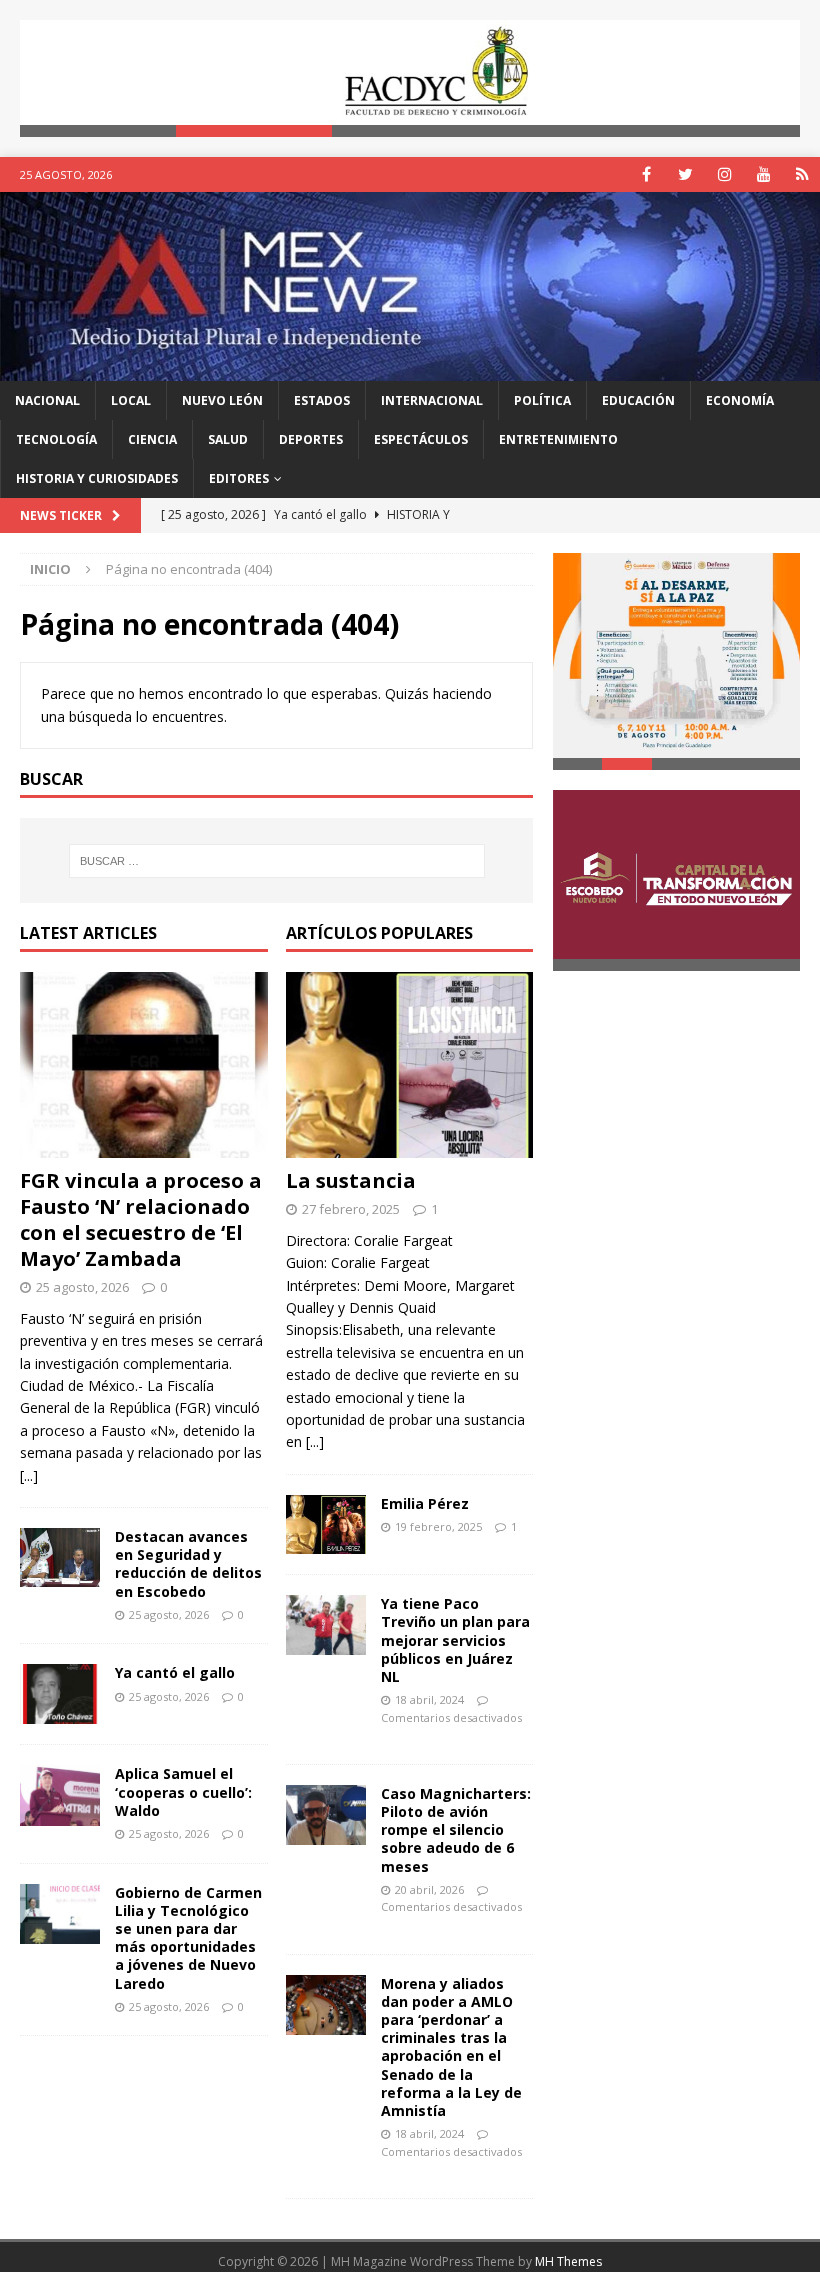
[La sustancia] (410, 1065)
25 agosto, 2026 (82, 1287)
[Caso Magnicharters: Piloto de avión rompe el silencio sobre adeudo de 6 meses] (326, 1815)
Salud (228, 439)
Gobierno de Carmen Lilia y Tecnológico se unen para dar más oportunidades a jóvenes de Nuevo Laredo (188, 1938)
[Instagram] (724, 174)
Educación (638, 400)
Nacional (47, 400)
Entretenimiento (558, 439)
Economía (740, 400)
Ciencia (152, 439)
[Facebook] (646, 174)
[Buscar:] (277, 861)
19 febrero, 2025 (438, 1526)
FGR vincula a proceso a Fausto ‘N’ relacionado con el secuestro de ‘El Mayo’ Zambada (141, 1219)
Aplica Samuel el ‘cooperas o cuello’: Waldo (183, 1791)
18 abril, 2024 (429, 1699)
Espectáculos (421, 439)
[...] (29, 1475)
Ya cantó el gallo (175, 1672)
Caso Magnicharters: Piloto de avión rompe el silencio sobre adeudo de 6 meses (456, 1830)
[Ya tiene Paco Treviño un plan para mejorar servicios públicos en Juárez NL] (326, 1625)
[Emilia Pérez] (326, 1524)
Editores (239, 478)
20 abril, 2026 (429, 1889)
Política (542, 400)
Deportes (311, 439)
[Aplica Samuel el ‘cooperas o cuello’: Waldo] (60, 1795)
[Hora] (802, 174)
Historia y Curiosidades (97, 478)
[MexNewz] (410, 368)
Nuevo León (222, 400)
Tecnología (56, 439)
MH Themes (568, 2261)
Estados (322, 400)
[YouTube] (763, 174)
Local (131, 400)
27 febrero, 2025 (351, 1209)
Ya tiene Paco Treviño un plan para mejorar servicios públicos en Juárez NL (455, 1640)
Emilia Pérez (425, 1503)
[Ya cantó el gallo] (60, 1694)
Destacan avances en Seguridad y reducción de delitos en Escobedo (188, 1564)
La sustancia (351, 1180)
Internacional (432, 400)
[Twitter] (685, 174)
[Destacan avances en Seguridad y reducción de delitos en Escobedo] (60, 1557)
